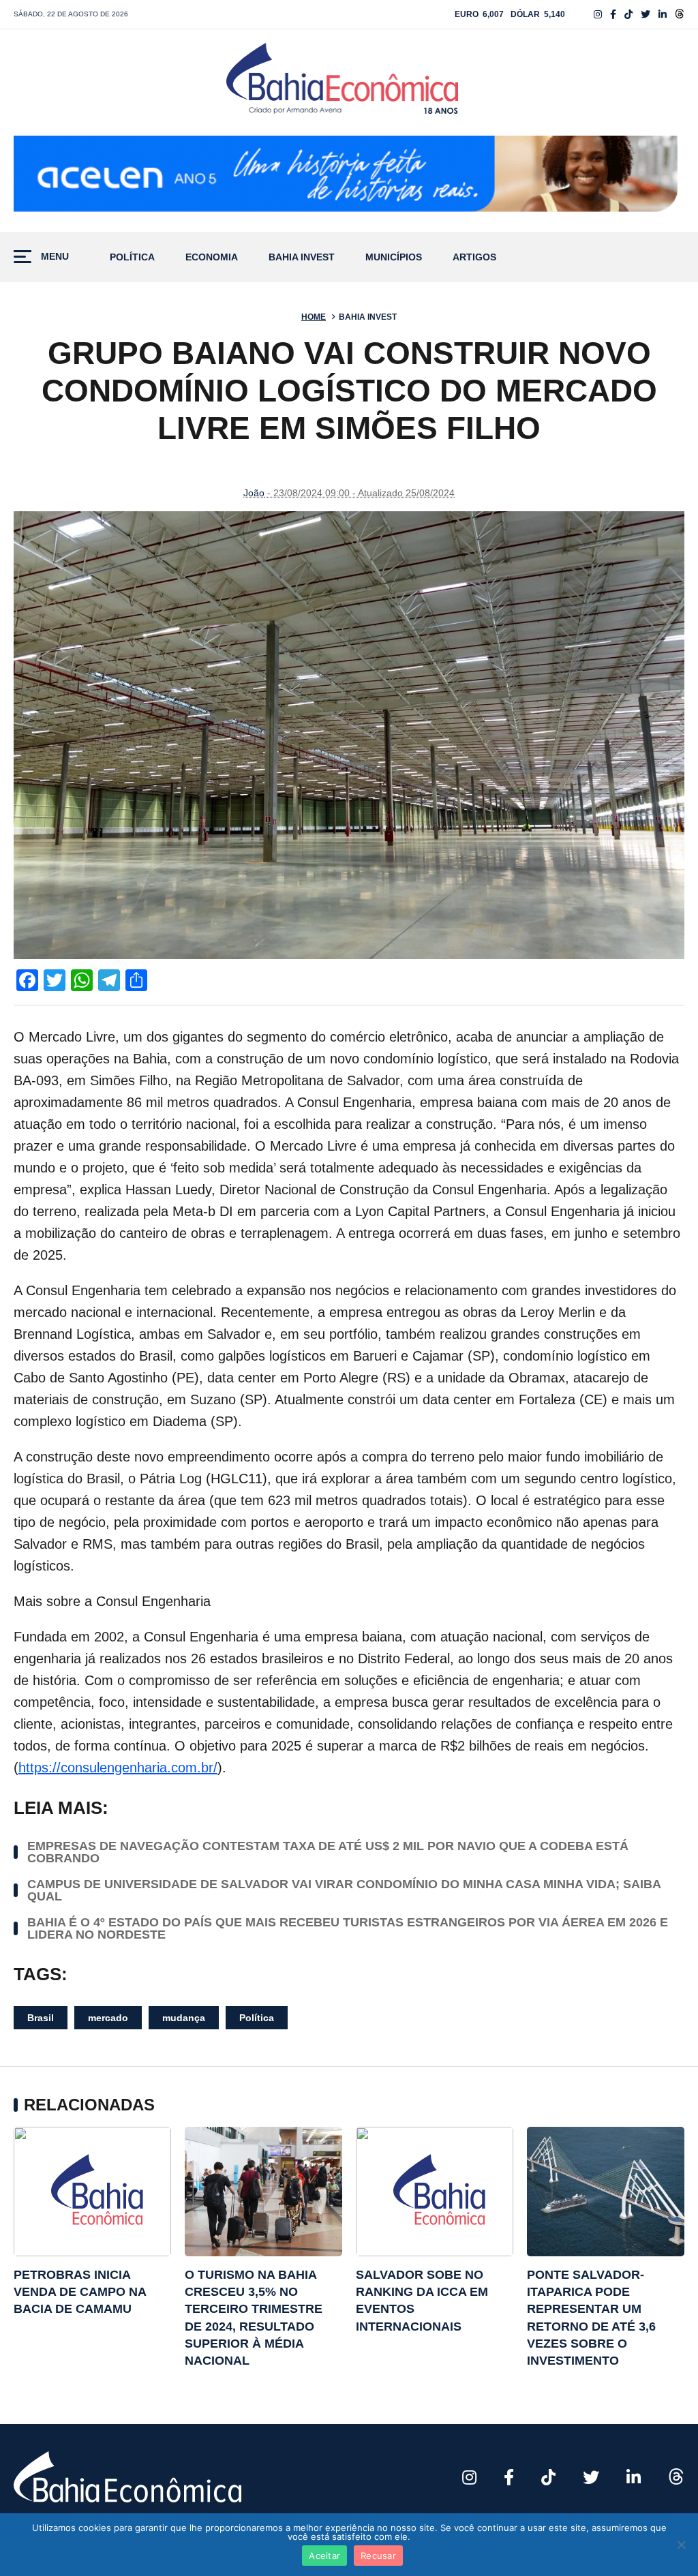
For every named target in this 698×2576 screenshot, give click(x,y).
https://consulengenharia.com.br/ (118, 1768)
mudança (184, 2018)
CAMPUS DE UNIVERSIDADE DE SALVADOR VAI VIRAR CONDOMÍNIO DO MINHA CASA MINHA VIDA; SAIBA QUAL (344, 1890)
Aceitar (324, 2556)
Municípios (394, 257)
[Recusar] (681, 2545)
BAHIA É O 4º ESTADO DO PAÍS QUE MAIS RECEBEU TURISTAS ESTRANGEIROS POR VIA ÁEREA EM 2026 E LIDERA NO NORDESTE (348, 1928)
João (254, 493)
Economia (212, 257)
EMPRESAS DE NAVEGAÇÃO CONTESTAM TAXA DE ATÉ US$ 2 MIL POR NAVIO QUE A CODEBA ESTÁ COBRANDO (328, 1852)
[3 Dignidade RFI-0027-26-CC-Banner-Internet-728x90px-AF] (349, 177)
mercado (108, 2018)
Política (132, 257)
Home (314, 317)
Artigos (474, 257)
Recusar (378, 2556)
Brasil (41, 2018)
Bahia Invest (302, 257)
